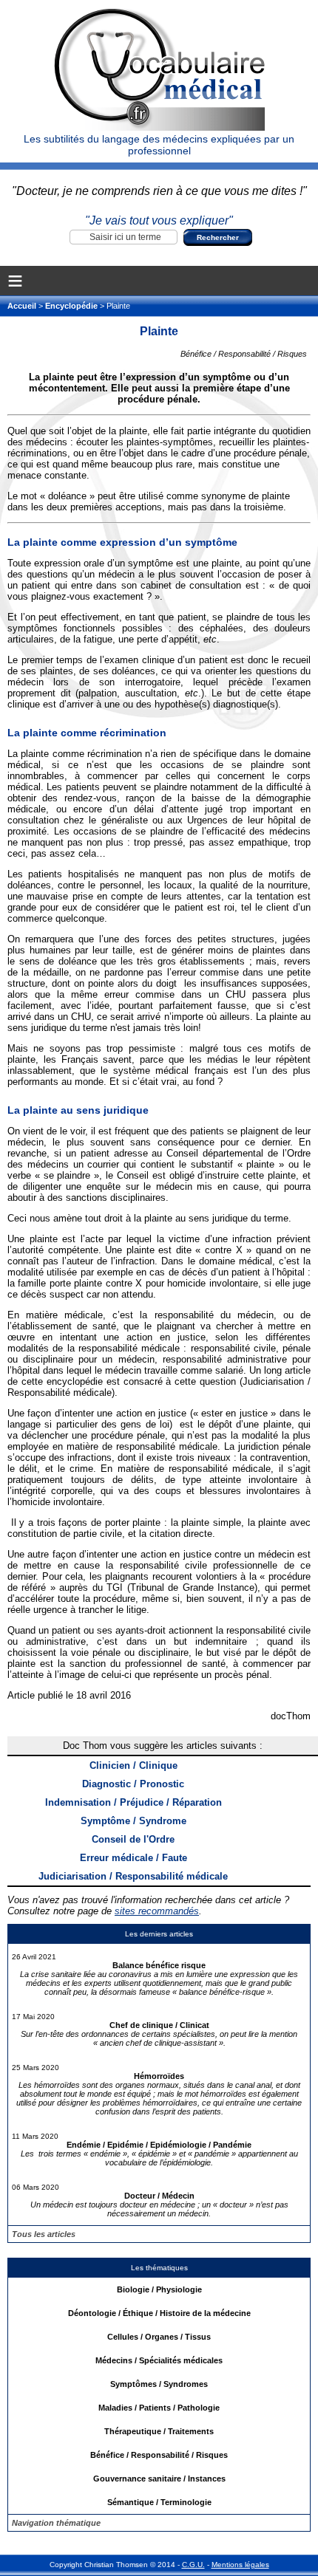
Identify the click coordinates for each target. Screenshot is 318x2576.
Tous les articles (44, 2234)
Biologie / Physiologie (159, 2289)
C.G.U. (193, 2565)
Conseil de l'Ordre (133, 1839)
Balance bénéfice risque (159, 1965)
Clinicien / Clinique (133, 1765)
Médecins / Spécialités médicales (159, 2360)
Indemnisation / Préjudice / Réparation (133, 1802)
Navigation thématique (56, 2523)
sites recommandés (157, 1911)
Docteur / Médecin (159, 2196)
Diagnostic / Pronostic (133, 1784)
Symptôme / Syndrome (133, 1821)
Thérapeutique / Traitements (159, 2431)
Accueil (23, 306)
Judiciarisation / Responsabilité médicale (133, 1876)
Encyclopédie (71, 306)
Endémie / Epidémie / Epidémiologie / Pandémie (159, 2145)
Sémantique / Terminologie (159, 2502)
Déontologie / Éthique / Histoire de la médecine (159, 2313)
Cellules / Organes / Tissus (159, 2337)
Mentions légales (240, 2565)
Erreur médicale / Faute (133, 1858)
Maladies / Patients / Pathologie (159, 2408)
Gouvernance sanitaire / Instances (159, 2479)
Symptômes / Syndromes (159, 2384)
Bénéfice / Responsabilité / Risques (159, 2455)
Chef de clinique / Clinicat (159, 2025)
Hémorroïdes (159, 2076)
